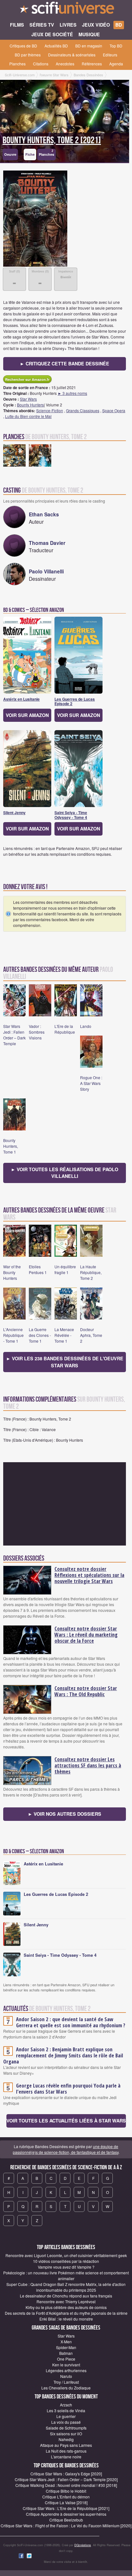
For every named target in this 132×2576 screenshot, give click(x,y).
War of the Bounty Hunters (12, 1272)
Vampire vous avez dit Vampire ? (66, 2267)
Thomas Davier (47, 543)
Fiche (30, 154)
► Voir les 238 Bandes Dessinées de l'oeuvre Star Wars (65, 1362)
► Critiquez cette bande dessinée (65, 363)
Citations (41, 64)
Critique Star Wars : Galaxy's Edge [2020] (66, 2474)
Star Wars (28, 399)
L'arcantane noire (66, 2457)
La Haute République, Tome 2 (91, 1272)
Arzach (66, 2405)
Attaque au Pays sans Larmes (66, 2445)
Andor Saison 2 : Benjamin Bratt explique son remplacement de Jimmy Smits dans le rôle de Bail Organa (63, 2055)
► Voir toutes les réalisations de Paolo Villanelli (65, 1173)
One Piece (66, 2359)
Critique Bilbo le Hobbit (66, 2491)
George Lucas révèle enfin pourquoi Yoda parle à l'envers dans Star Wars (68, 2089)
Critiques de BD (23, 46)
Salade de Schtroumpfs (66, 2428)
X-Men (66, 2342)
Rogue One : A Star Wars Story (91, 1083)
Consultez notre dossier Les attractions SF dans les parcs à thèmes (88, 1765)
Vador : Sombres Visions (37, 1032)
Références (92, 64)
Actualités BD (56, 46)
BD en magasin (89, 46)
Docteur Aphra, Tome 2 (91, 1335)
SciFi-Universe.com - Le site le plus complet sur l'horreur (66, 10)
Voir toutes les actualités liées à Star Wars (66, 2121)
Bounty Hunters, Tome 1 (11, 1146)
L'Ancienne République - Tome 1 (13, 1335)
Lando (86, 1026)
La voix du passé (66, 2422)
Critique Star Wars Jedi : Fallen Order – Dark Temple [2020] (66, 2479)
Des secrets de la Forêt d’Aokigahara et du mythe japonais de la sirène (66, 2313)
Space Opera (114, 410)
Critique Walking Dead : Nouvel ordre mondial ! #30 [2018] (66, 2485)
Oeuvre (10, 154)
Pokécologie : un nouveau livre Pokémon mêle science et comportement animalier (66, 2276)
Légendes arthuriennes (66, 2370)
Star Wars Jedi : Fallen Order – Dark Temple (14, 1035)
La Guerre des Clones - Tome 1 (40, 1335)
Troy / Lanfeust (66, 2382)
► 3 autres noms (72, 393)
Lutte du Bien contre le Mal (28, 416)
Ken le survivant (66, 2365)
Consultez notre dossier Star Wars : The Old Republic (86, 1691)
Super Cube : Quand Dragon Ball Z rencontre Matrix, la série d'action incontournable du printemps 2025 (66, 2287)
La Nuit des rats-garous (66, 2451)
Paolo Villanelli (46, 571)
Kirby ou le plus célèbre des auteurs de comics (66, 2307)
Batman (66, 2353)
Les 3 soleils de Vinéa (66, 2410)
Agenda (116, 64)
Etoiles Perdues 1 (38, 1269)
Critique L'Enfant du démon (66, 2497)
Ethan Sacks (44, 514)
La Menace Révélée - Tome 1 (64, 1335)
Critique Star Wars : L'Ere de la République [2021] (66, 2508)
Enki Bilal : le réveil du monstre (66, 2319)
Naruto (66, 2376)
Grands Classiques (83, 410)
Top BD (116, 46)
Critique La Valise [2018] (66, 2502)
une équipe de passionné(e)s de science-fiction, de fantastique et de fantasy (66, 2149)
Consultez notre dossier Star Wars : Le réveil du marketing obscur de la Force (86, 1635)
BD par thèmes (28, 55)
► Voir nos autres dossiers (65, 1814)
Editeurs (110, 55)
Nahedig (66, 2439)
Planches (17, 64)
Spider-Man (66, 2347)
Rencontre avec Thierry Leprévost (66, 2301)
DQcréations (83, 2545)
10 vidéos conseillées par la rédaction (66, 2261)
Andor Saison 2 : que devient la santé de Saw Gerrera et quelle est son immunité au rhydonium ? (71, 2022)
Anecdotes (65, 64)
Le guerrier (66, 2416)
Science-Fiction (50, 410)
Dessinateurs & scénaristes (72, 55)
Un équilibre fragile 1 (65, 1269)
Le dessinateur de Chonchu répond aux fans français (66, 2296)
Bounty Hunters (30, 405)
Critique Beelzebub (66, 2520)
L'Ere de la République (65, 1029)
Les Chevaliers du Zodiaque (66, 2388)
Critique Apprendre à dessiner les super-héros (66, 2514)
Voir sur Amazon (27, 715)
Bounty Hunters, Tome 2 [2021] (52, 140)
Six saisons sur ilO (66, 2434)
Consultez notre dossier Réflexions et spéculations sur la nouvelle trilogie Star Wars (89, 1575)
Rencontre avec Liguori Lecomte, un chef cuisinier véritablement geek (66, 2255)
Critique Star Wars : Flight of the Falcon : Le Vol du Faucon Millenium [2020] (66, 2526)
